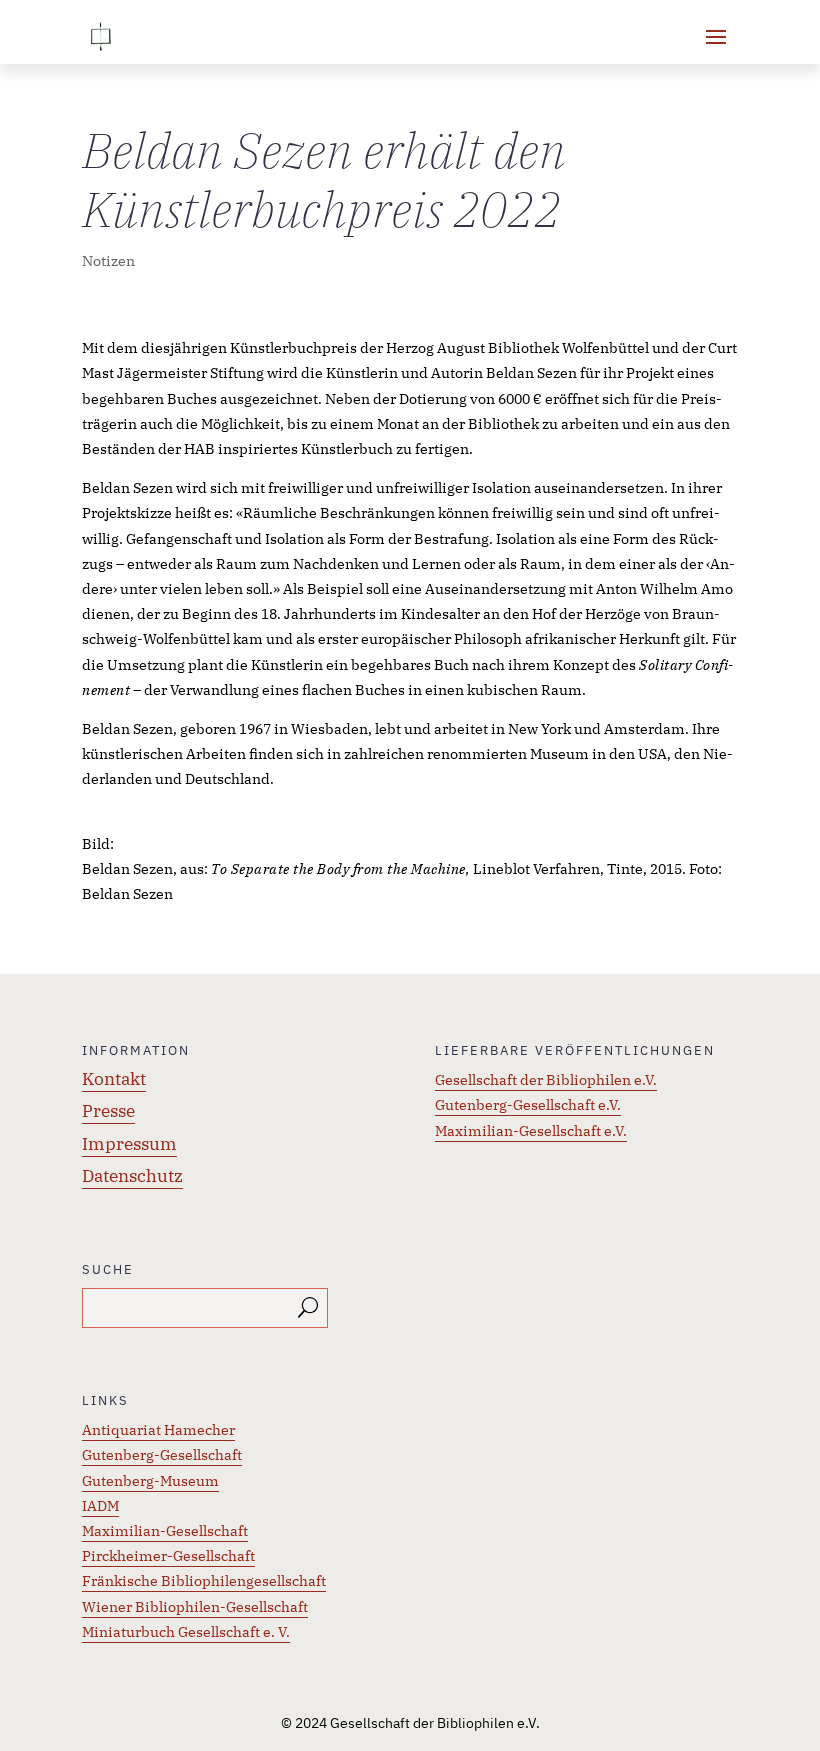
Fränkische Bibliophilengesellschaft (204, 1581)
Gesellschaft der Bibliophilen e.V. (546, 1080)
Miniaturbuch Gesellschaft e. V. (186, 1632)
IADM (100, 1506)
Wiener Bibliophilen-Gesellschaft (195, 1607)
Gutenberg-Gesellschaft (162, 1455)
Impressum (129, 1144)
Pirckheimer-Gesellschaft (168, 1556)
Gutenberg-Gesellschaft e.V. (528, 1105)
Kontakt (114, 1079)
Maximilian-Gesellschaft (165, 1531)
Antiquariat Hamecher (158, 1430)
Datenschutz (132, 1176)
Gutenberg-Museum (150, 1481)
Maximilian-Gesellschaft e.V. (531, 1131)
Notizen (108, 261)
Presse (108, 1111)
